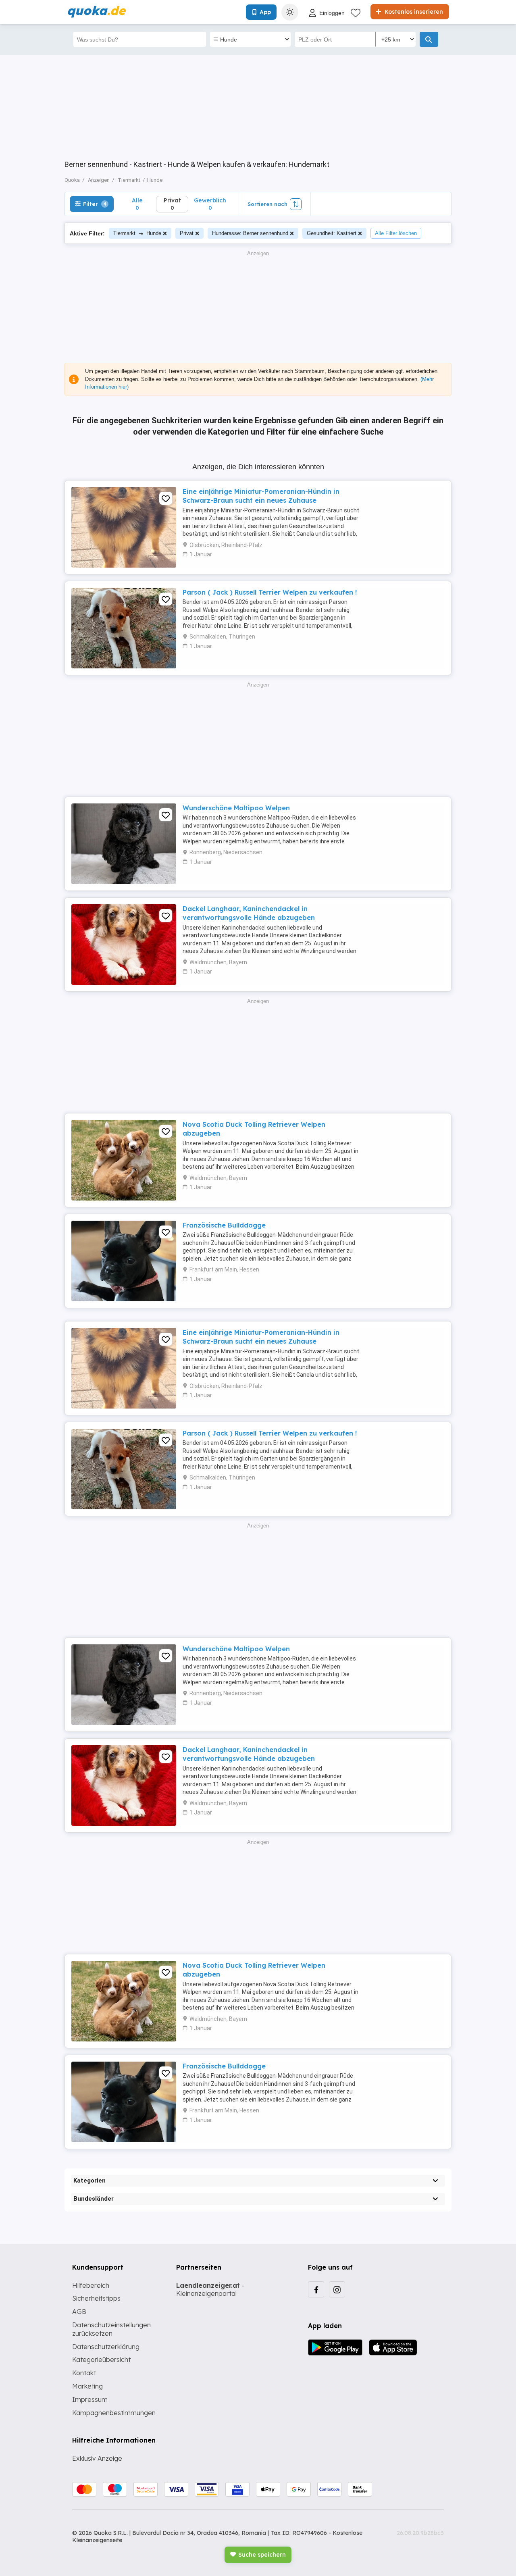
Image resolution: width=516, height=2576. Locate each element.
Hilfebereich (91, 2285)
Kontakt (84, 2373)
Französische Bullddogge (224, 1225)
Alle (137, 204)
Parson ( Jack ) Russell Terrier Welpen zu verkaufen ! (270, 592)
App (265, 12)
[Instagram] (337, 2289)
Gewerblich (210, 204)
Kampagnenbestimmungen (114, 2413)
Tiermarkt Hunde (137, 233)
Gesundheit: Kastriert (332, 233)
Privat (187, 233)
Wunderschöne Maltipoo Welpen (236, 808)
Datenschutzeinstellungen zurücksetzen (111, 2329)
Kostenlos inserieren (413, 12)
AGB (79, 2312)
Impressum (90, 2399)
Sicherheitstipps (96, 2298)
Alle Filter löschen (396, 233)
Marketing (87, 2386)
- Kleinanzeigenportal (210, 2290)
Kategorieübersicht (101, 2360)
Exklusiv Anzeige (97, 2458)
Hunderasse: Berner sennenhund (250, 233)
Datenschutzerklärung (106, 2347)
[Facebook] (316, 2289)
